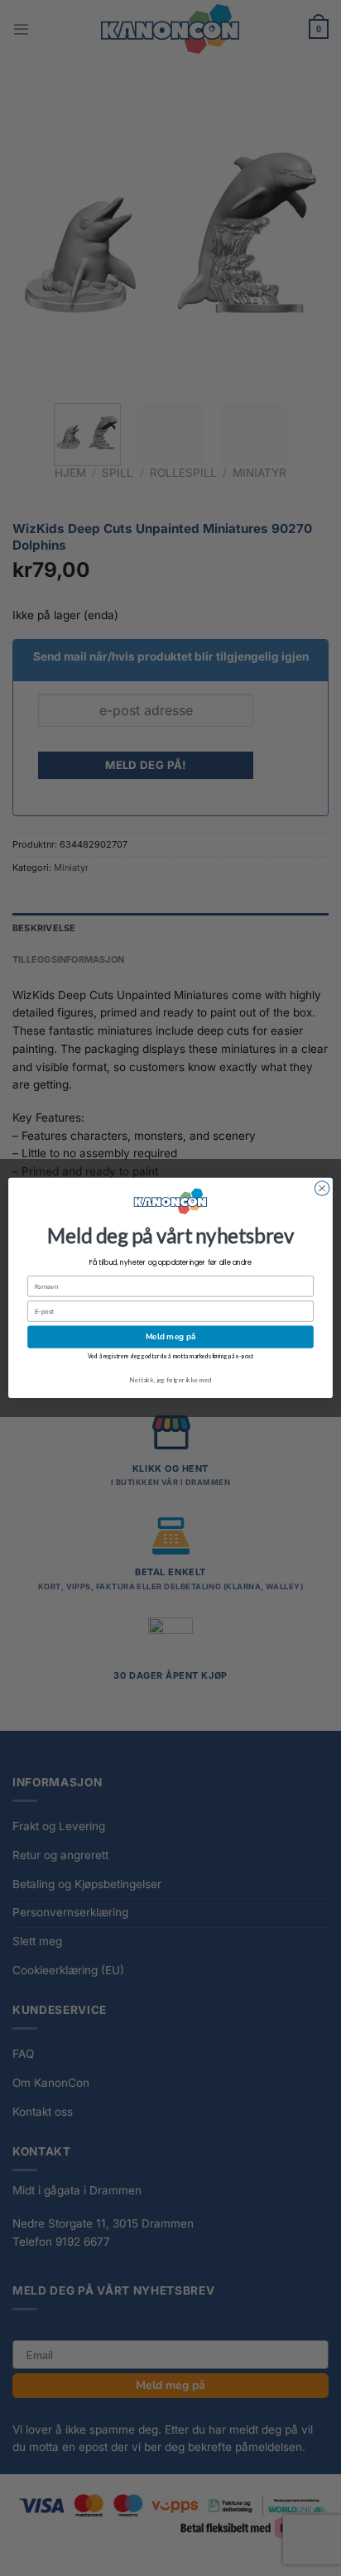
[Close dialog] (322, 1189)
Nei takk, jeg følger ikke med (170, 1380)
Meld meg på (170, 1337)
